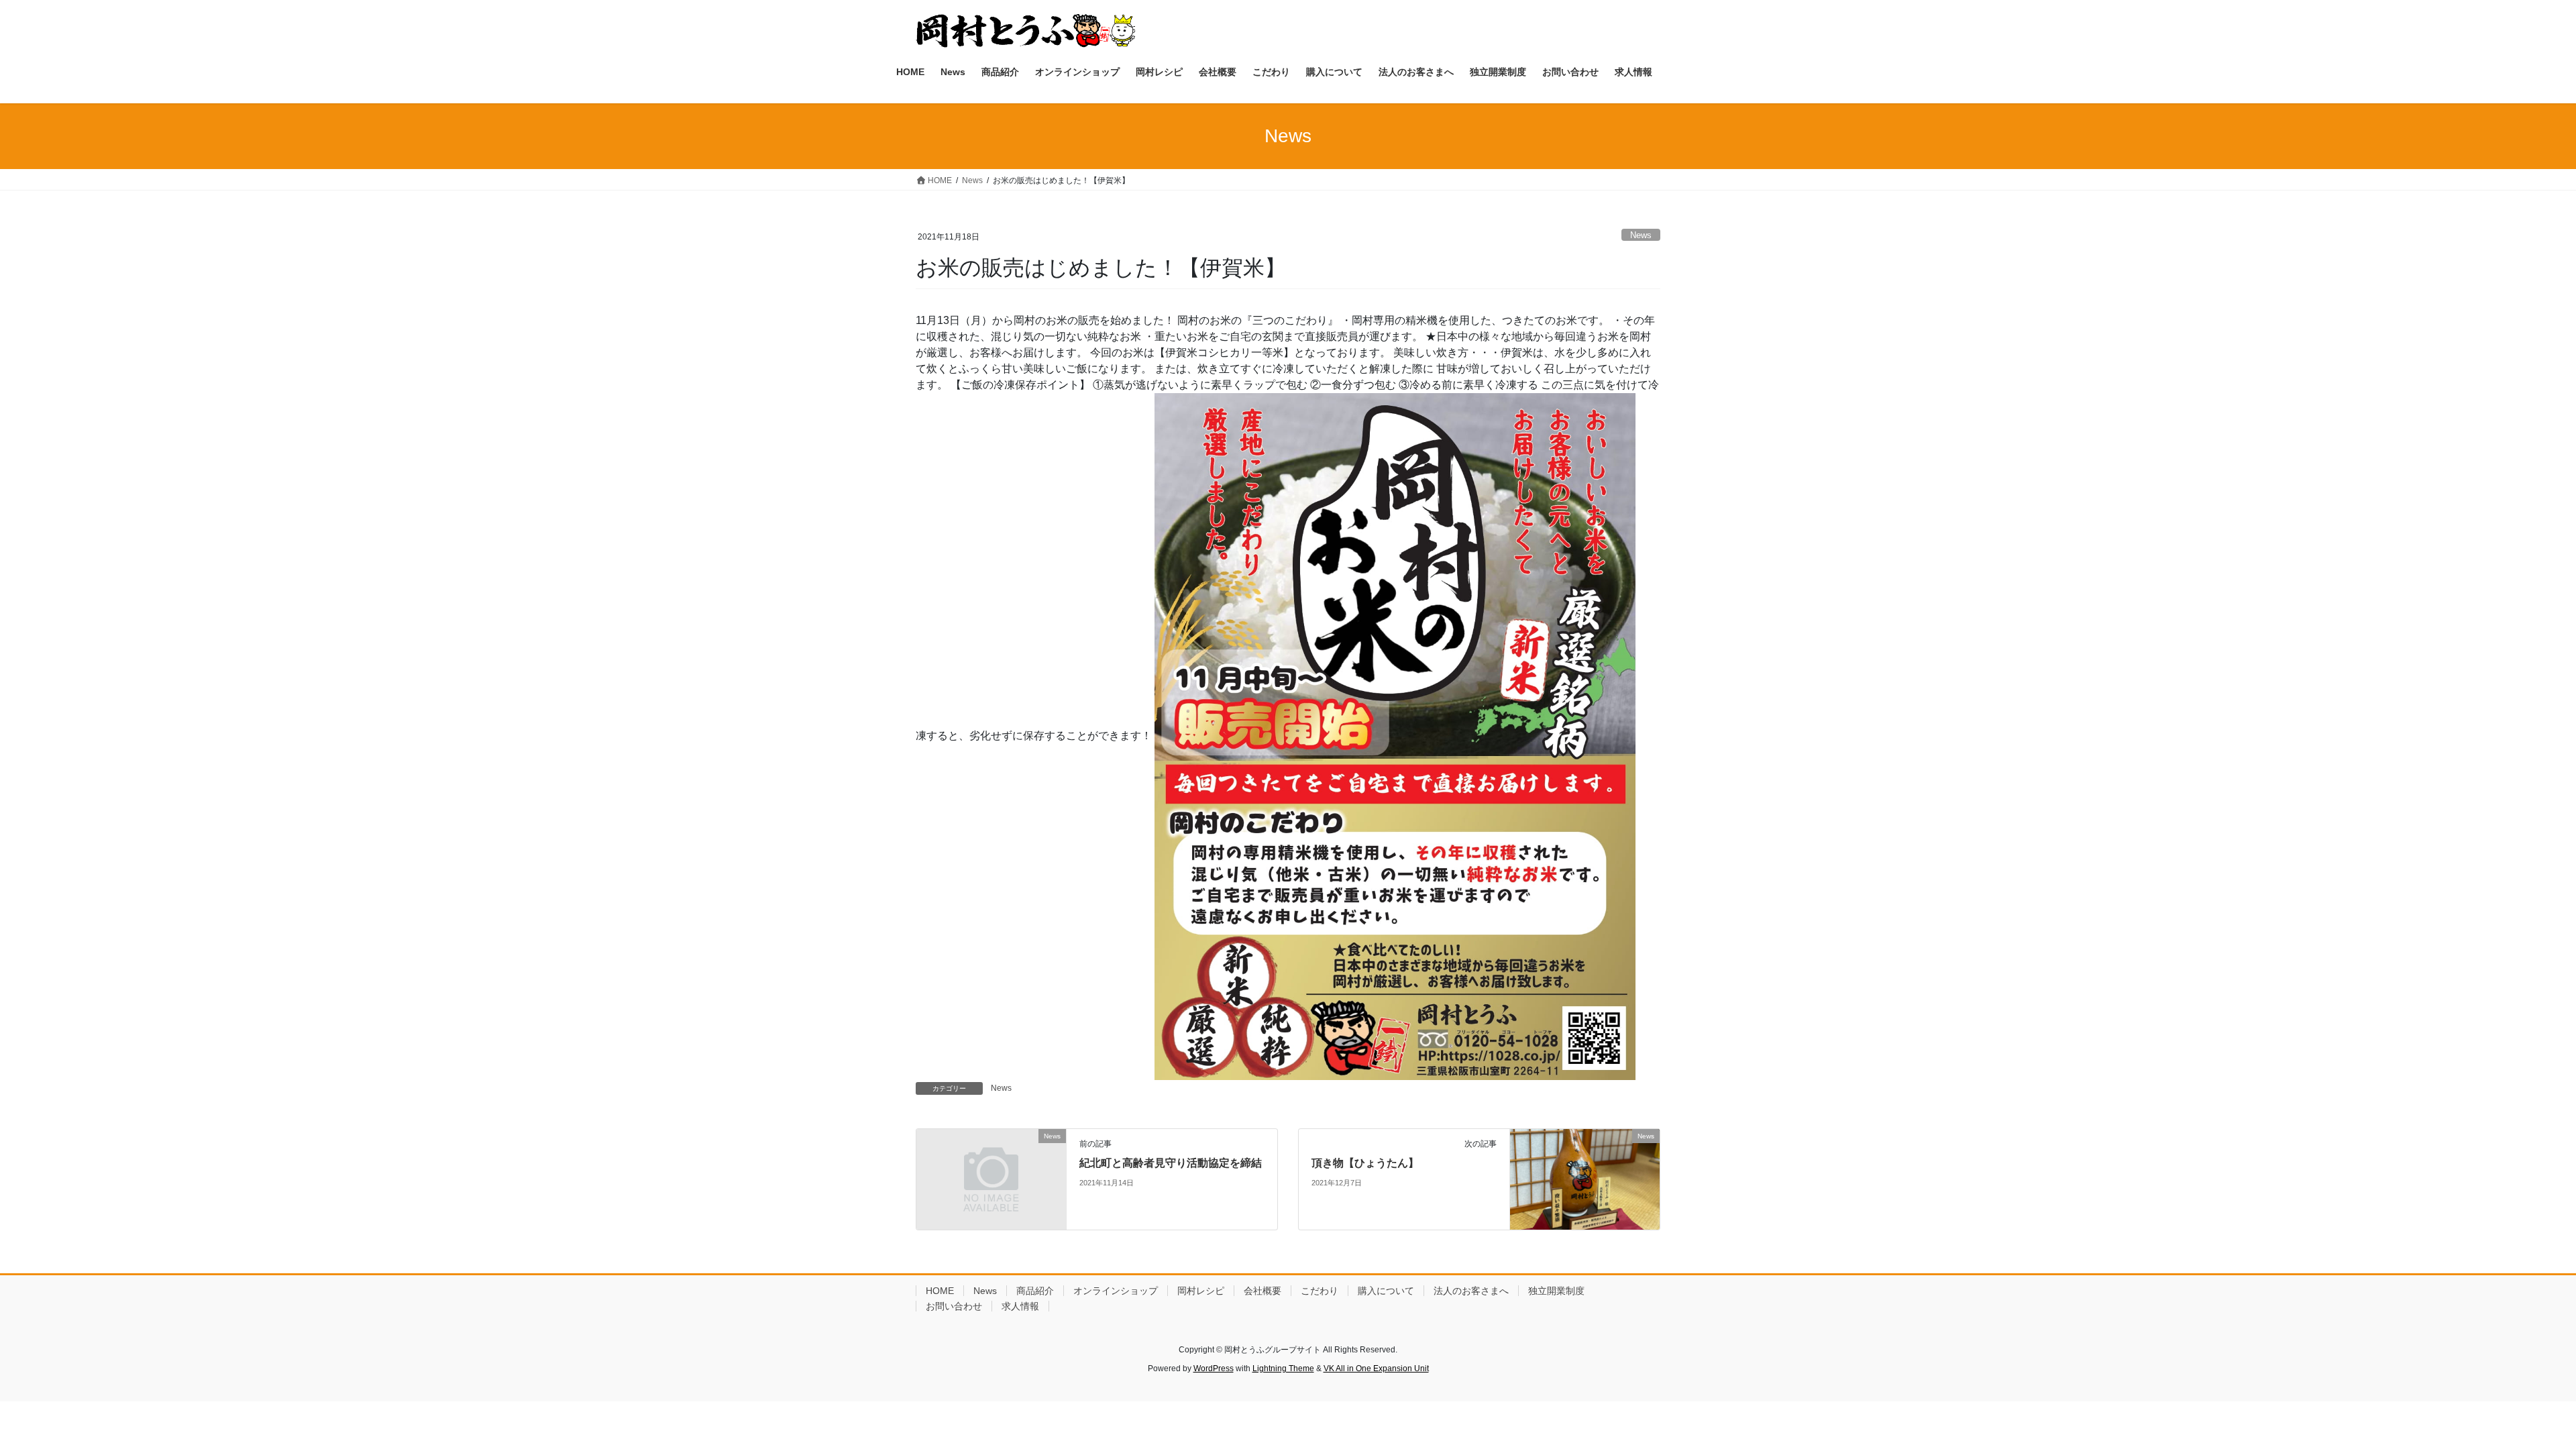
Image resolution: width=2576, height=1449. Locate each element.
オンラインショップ (1116, 1291)
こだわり (1320, 1291)
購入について (1386, 1291)
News (1641, 235)
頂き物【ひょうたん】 (1365, 1163)
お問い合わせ (954, 1306)
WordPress (1214, 1368)
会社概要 (1263, 1291)
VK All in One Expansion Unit (1376, 1368)
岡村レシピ (1201, 1291)
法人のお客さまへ (1471, 1291)
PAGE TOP (2509, 1394)
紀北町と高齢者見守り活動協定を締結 (1171, 1163)
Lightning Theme (1283, 1368)
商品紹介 (1035, 1291)
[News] (991, 1174)
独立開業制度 (1556, 1291)
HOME (940, 1291)
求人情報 (1020, 1306)
